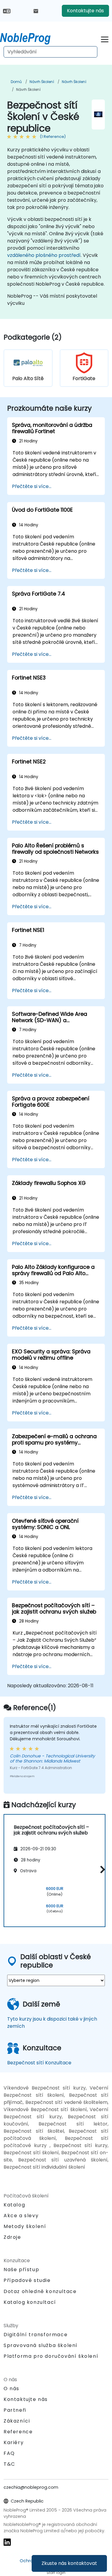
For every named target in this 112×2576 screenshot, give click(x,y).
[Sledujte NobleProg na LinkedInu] (7, 2542)
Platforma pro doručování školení (51, 2356)
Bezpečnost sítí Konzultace (39, 2063)
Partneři (15, 2410)
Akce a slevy (21, 2216)
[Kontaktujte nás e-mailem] (36, 11)
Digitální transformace (36, 2335)
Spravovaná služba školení (41, 2345)
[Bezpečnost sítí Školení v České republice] (31, 37)
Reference (18, 2432)
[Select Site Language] (7, 11)
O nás (11, 2389)
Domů (16, 82)
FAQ (9, 2453)
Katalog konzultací (30, 2302)
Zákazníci (17, 2421)
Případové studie (27, 2280)
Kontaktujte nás (85, 11)
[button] (101, 1870)
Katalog (14, 2205)
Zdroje (12, 2237)
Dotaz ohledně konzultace (40, 2292)
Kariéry (14, 2442)
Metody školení (25, 2226)
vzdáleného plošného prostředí (44, 255)
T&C (9, 2464)
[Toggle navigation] (105, 39)
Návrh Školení (42, 82)
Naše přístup (21, 2270)
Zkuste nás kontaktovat (69, 2563)
